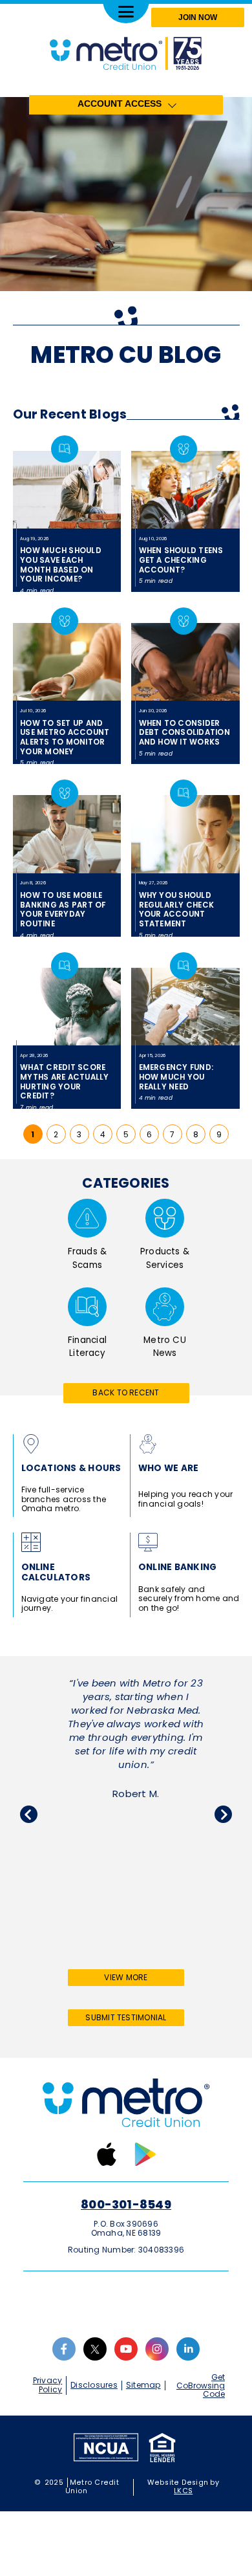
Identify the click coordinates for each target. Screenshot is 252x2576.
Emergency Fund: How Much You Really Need (176, 1077)
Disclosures (94, 2385)
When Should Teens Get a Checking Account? (181, 560)
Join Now (198, 17)
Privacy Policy (48, 2385)
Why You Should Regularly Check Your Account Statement (177, 910)
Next (223, 1814)
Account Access (120, 104)
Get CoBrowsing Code (201, 2386)
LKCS (183, 2491)
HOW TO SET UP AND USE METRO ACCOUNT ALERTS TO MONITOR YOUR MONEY (65, 737)
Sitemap (143, 2385)
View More (142, 1979)
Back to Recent (126, 1392)
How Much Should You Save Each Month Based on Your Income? (61, 565)
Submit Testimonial (126, 2017)
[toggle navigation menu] (126, 12)
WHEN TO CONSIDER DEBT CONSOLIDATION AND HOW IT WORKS (184, 733)
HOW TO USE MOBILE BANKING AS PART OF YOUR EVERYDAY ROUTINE (63, 910)
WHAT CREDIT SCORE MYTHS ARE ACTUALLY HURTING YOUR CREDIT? (64, 1082)
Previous (29, 1814)
